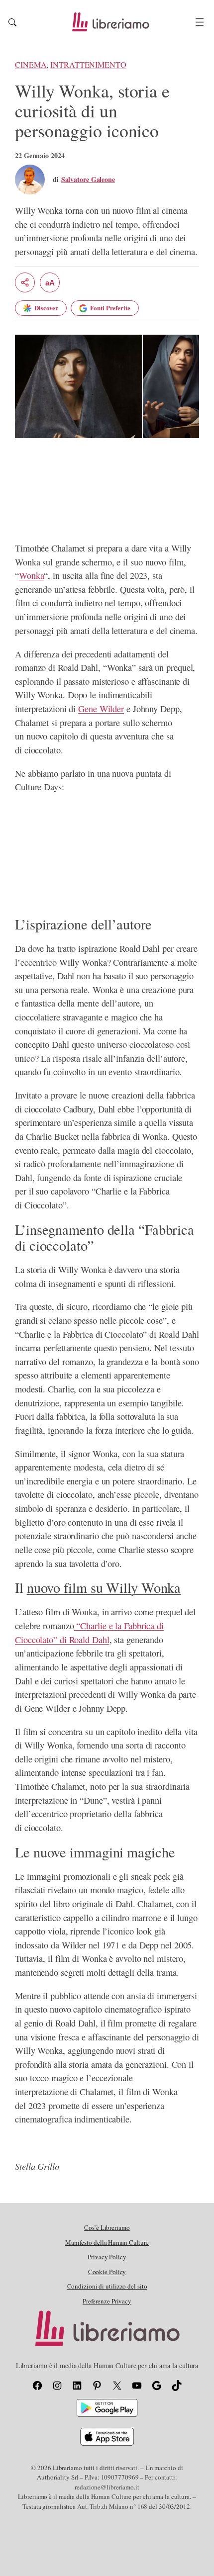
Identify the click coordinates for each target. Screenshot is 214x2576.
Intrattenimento (88, 65)
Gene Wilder (101, 709)
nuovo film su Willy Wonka (104, 1587)
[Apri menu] (200, 22)
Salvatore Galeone (88, 179)
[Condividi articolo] (25, 282)
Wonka (32, 575)
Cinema (31, 65)
